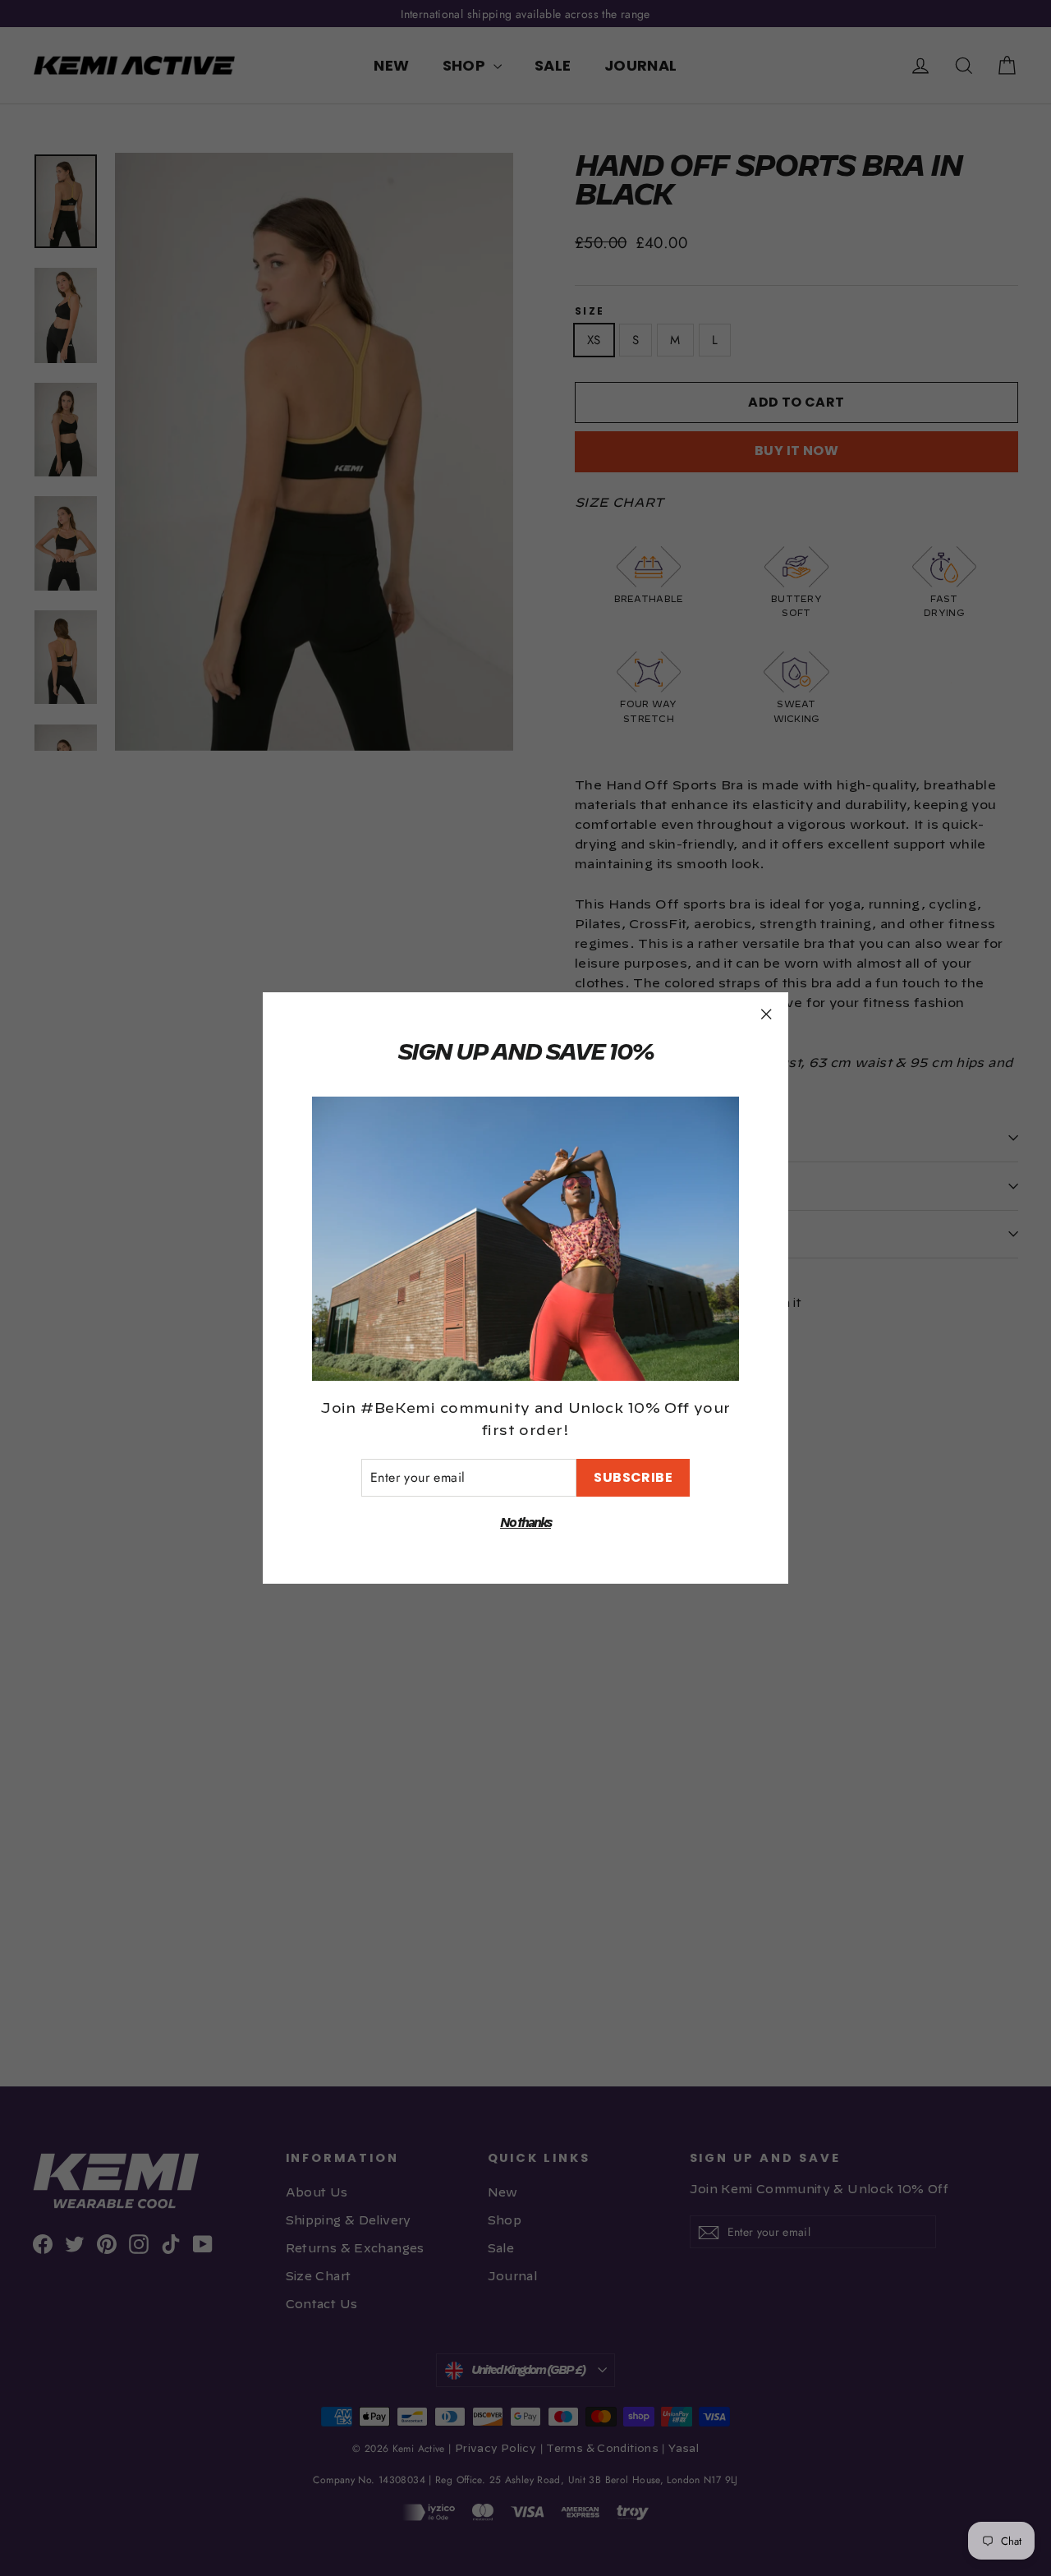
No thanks (525, 1523)
